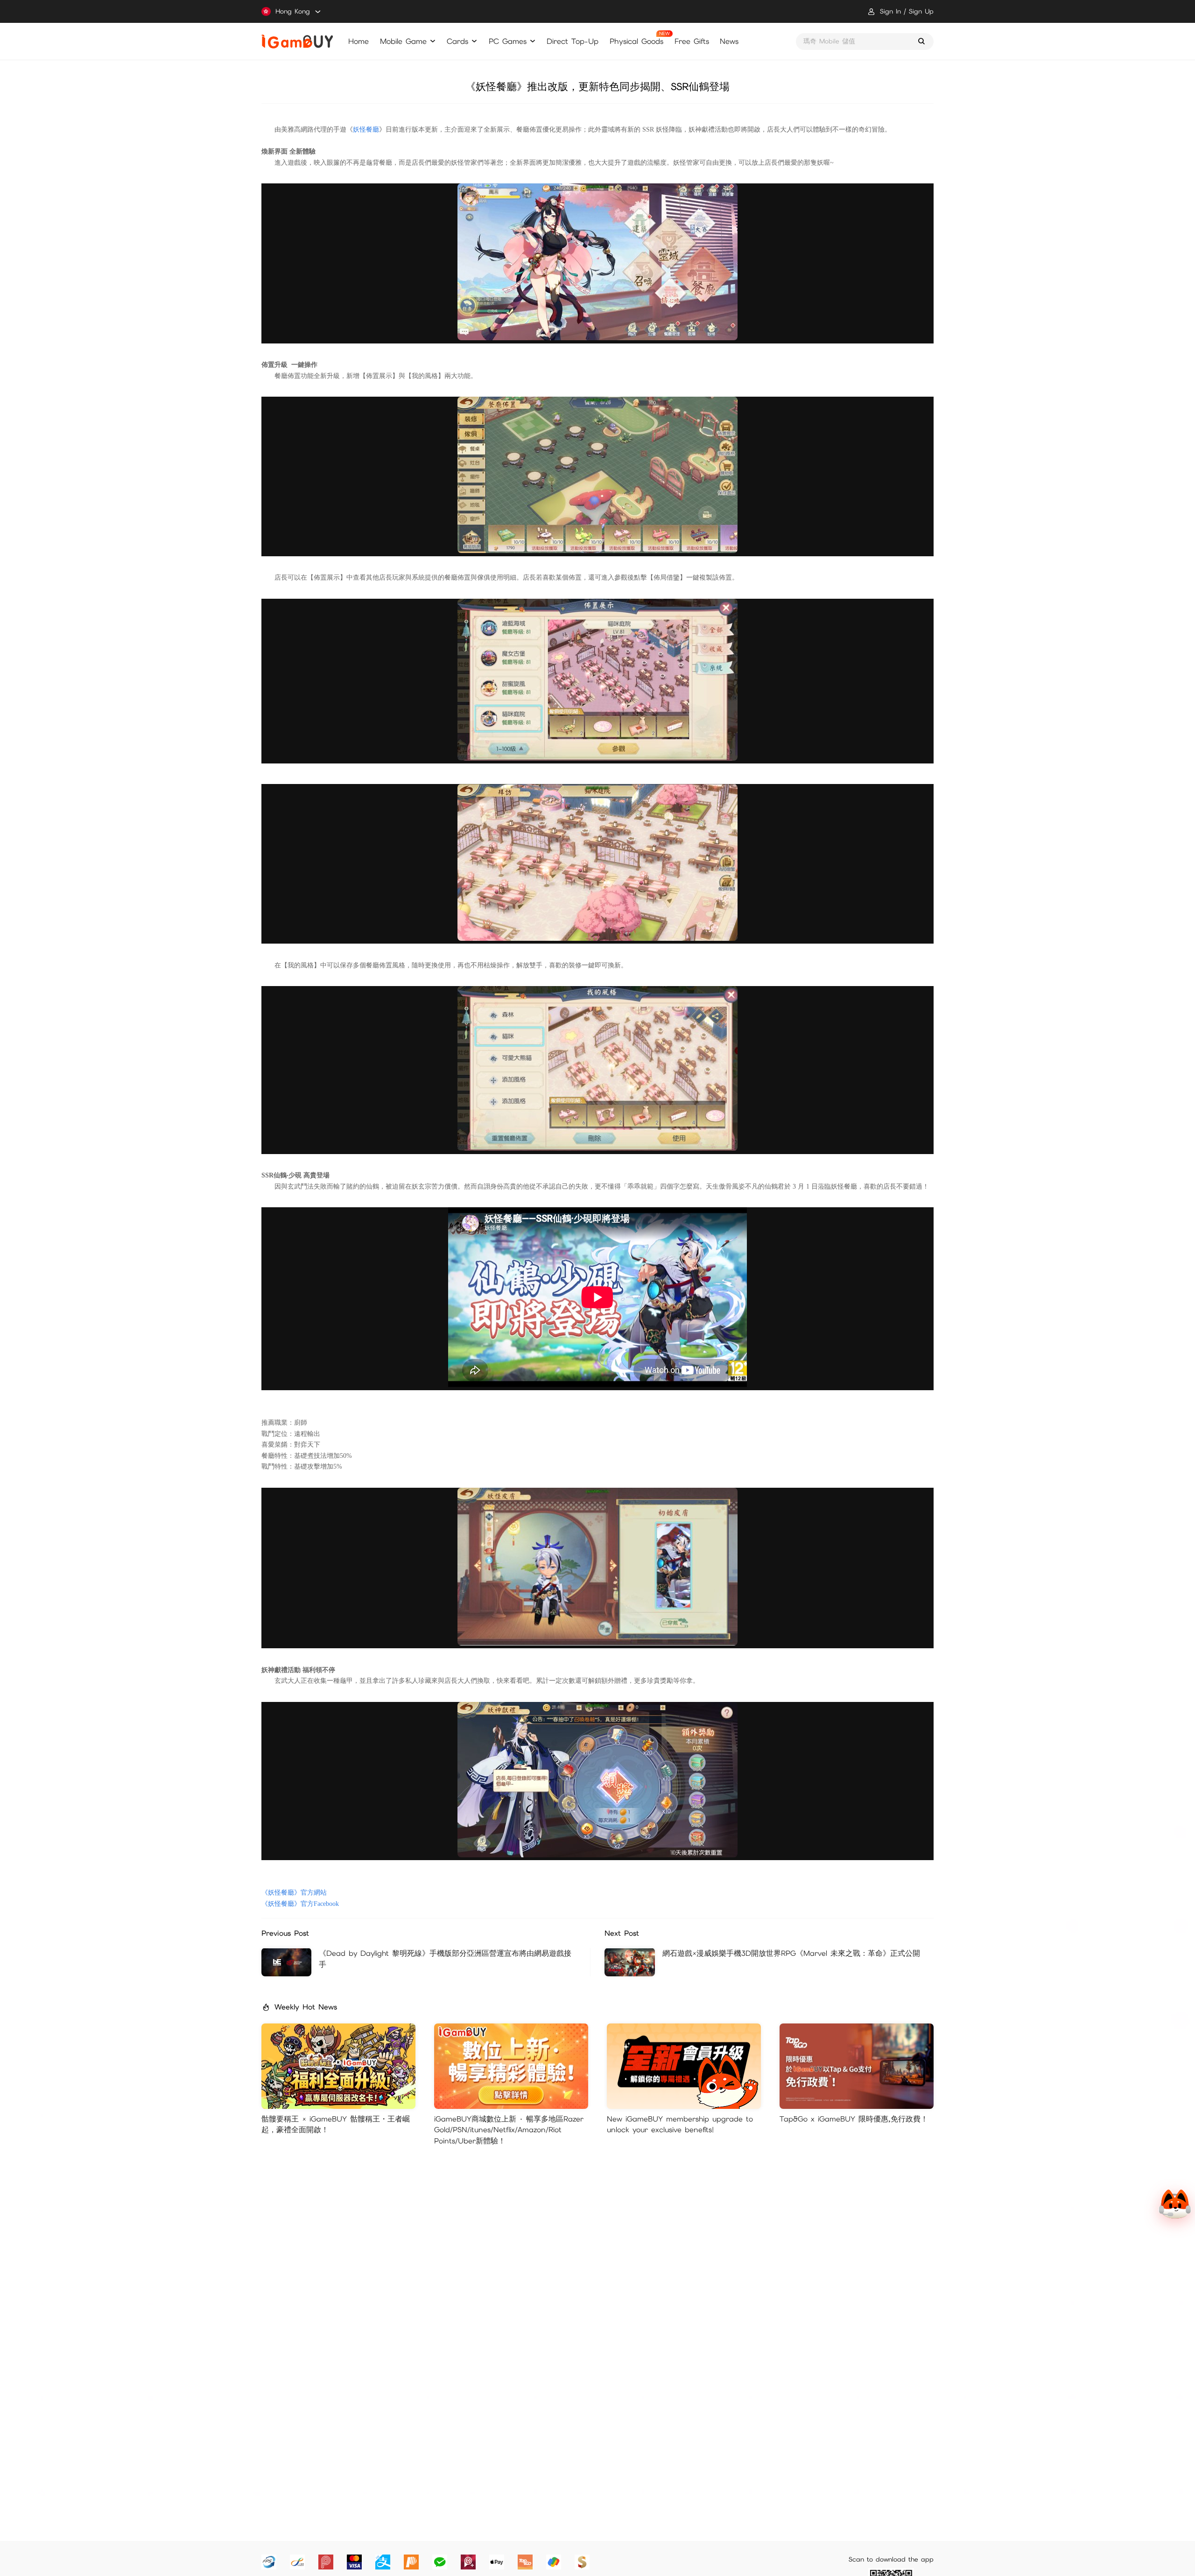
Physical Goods (636, 41)
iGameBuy (297, 42)
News (729, 41)
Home (358, 41)
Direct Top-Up (573, 41)
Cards (457, 41)
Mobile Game (403, 41)
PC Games (508, 41)
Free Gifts (692, 41)
